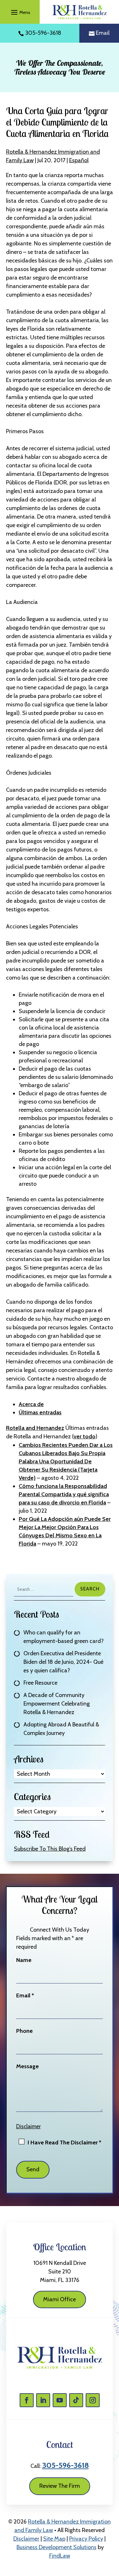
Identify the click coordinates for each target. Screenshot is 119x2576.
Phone (24, 2031)
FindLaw (60, 2556)
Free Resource (40, 1683)
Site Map (54, 2539)
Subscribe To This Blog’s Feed (50, 1849)
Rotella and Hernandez (35, 1428)
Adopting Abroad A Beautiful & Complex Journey (61, 1729)
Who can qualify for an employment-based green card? (64, 1637)
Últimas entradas (40, 1412)
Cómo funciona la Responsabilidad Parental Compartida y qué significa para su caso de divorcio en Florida (64, 1494)
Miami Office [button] (60, 2299)
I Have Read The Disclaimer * (64, 2143)
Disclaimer (28, 2126)
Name (24, 1960)
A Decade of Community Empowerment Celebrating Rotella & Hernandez (57, 1704)
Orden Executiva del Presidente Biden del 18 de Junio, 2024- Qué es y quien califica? (63, 1662)
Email (103, 33)
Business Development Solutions (56, 2547)
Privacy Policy (86, 2539)
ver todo (85, 1436)
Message (27, 2066)
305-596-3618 (43, 33)
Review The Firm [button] (60, 2486)
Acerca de (31, 1404)
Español (79, 160)
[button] (20, 12)
